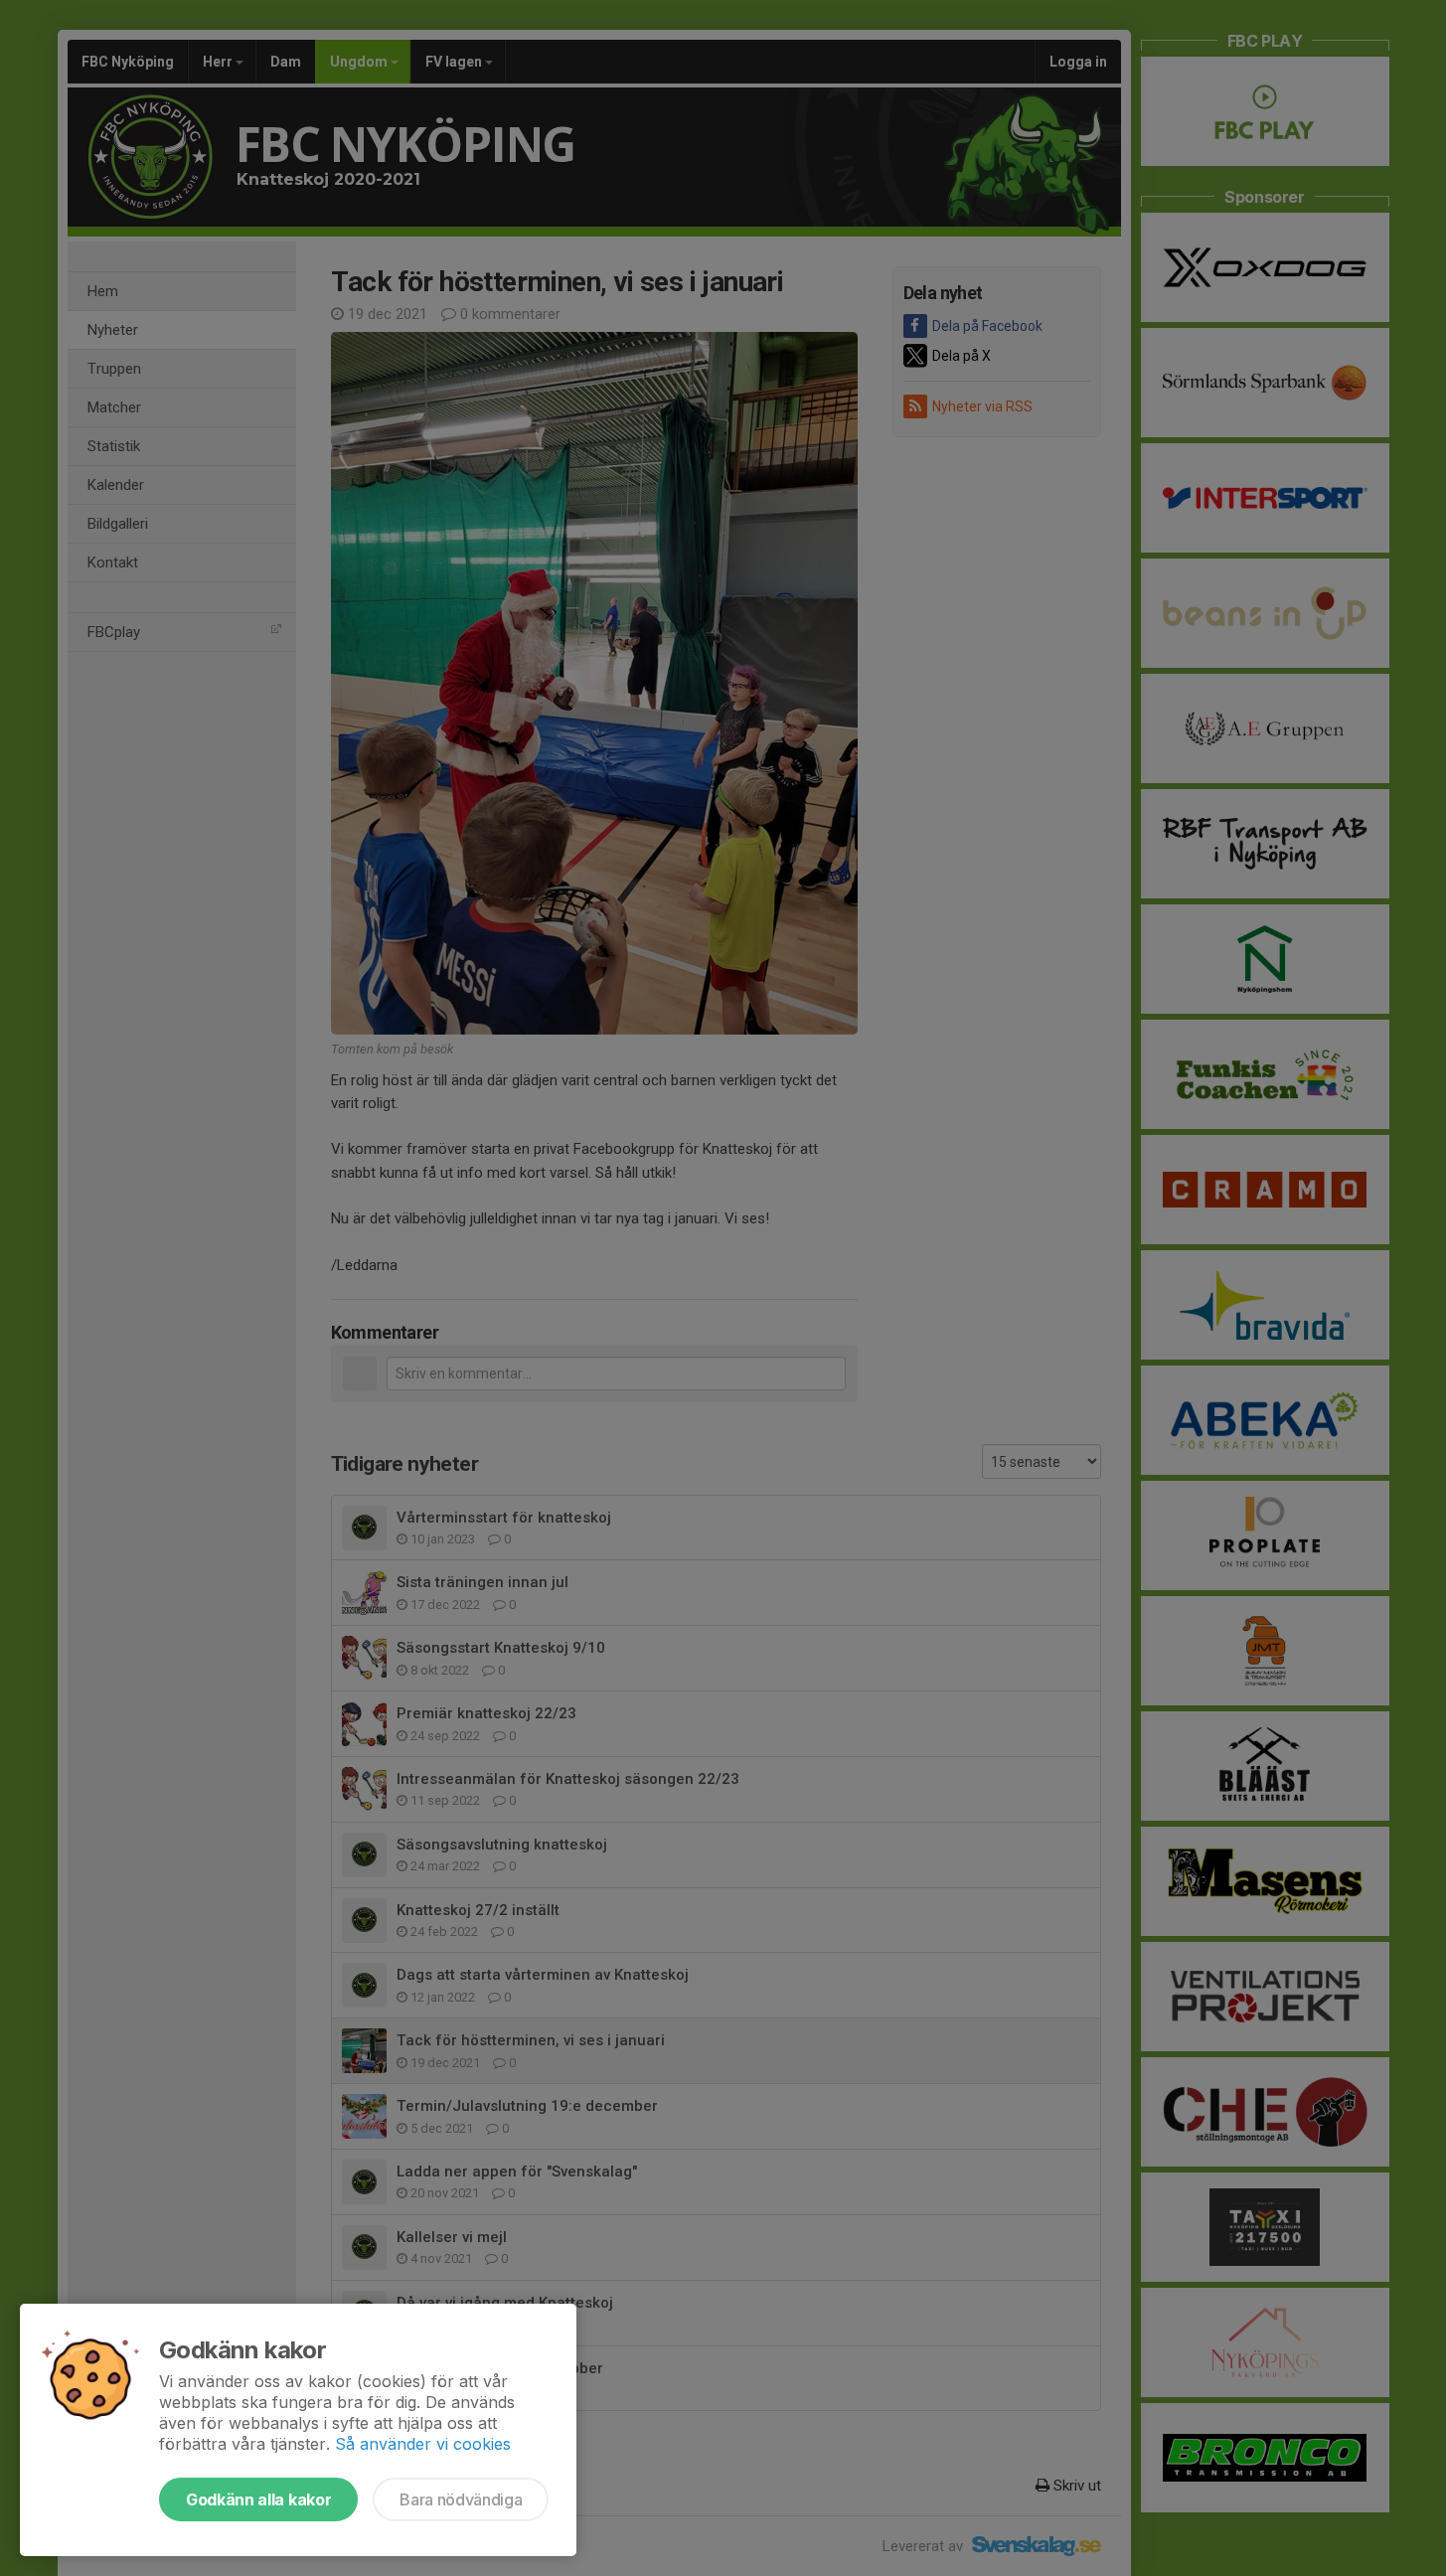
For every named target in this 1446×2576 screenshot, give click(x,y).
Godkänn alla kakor (258, 2499)
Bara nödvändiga (461, 2499)
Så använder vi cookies (423, 2444)
